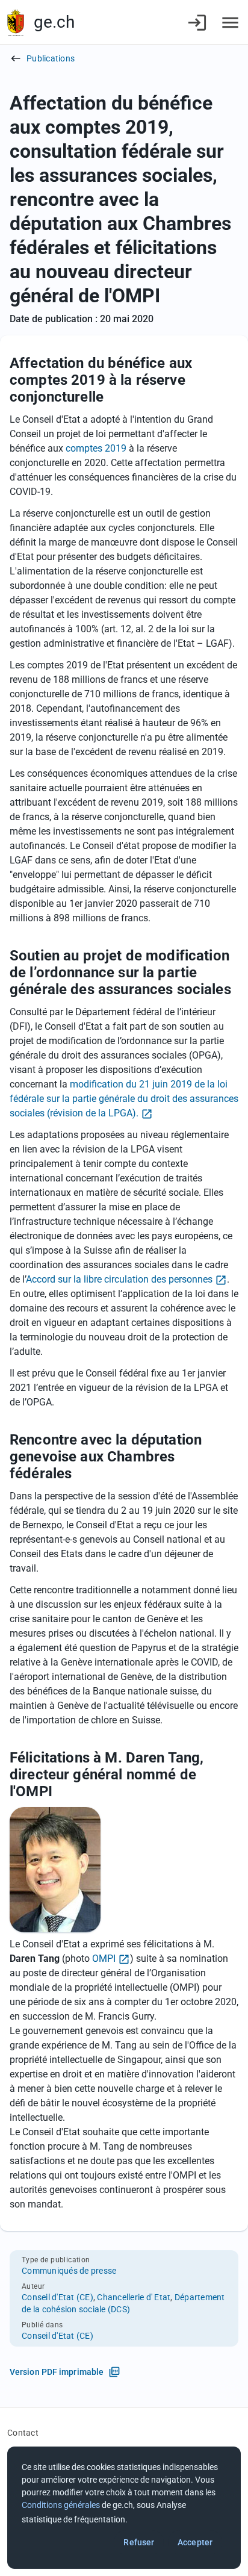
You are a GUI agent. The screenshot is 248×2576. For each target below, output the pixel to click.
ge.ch (54, 22)
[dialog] (124, 2508)
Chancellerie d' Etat (134, 2297)
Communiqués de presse (69, 2271)
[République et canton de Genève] (16, 23)
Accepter (195, 2542)
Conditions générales (61, 2505)
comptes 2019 (96, 448)
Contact (23, 2433)
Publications (51, 58)
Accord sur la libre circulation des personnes (119, 1279)
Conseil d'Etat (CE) (57, 2297)
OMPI (104, 1958)
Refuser (139, 2542)
